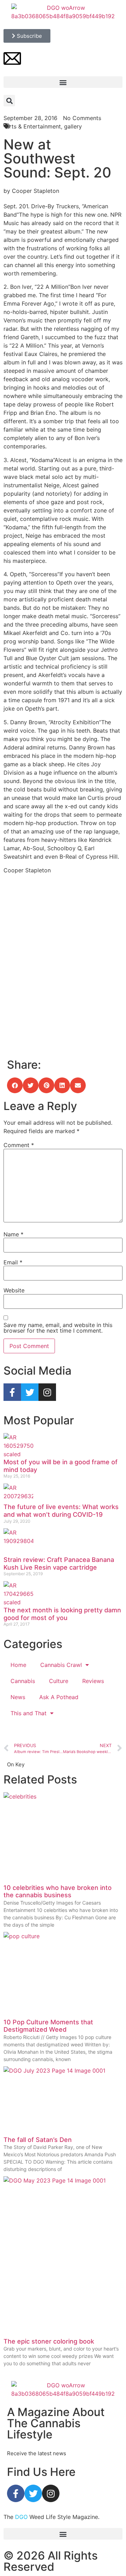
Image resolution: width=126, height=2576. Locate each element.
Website (14, 1290)
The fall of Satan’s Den (38, 2140)
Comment (19, 1145)
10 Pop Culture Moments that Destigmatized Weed (48, 2026)
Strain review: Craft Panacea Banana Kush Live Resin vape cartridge (59, 1563)
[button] (63, 82)
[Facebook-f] (12, 1392)
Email (13, 1262)
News (18, 1697)
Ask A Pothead (59, 1697)
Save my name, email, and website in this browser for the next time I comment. (58, 1328)
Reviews (93, 1681)
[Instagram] (47, 1392)
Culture (59, 1681)
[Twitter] (30, 1392)
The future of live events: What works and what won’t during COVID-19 (61, 1511)
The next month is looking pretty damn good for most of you (62, 1614)
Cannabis (23, 1681)
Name (13, 1234)
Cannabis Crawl (61, 1665)
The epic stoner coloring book (49, 2341)
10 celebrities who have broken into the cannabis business (58, 1891)
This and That (29, 1713)
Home (18, 1665)
